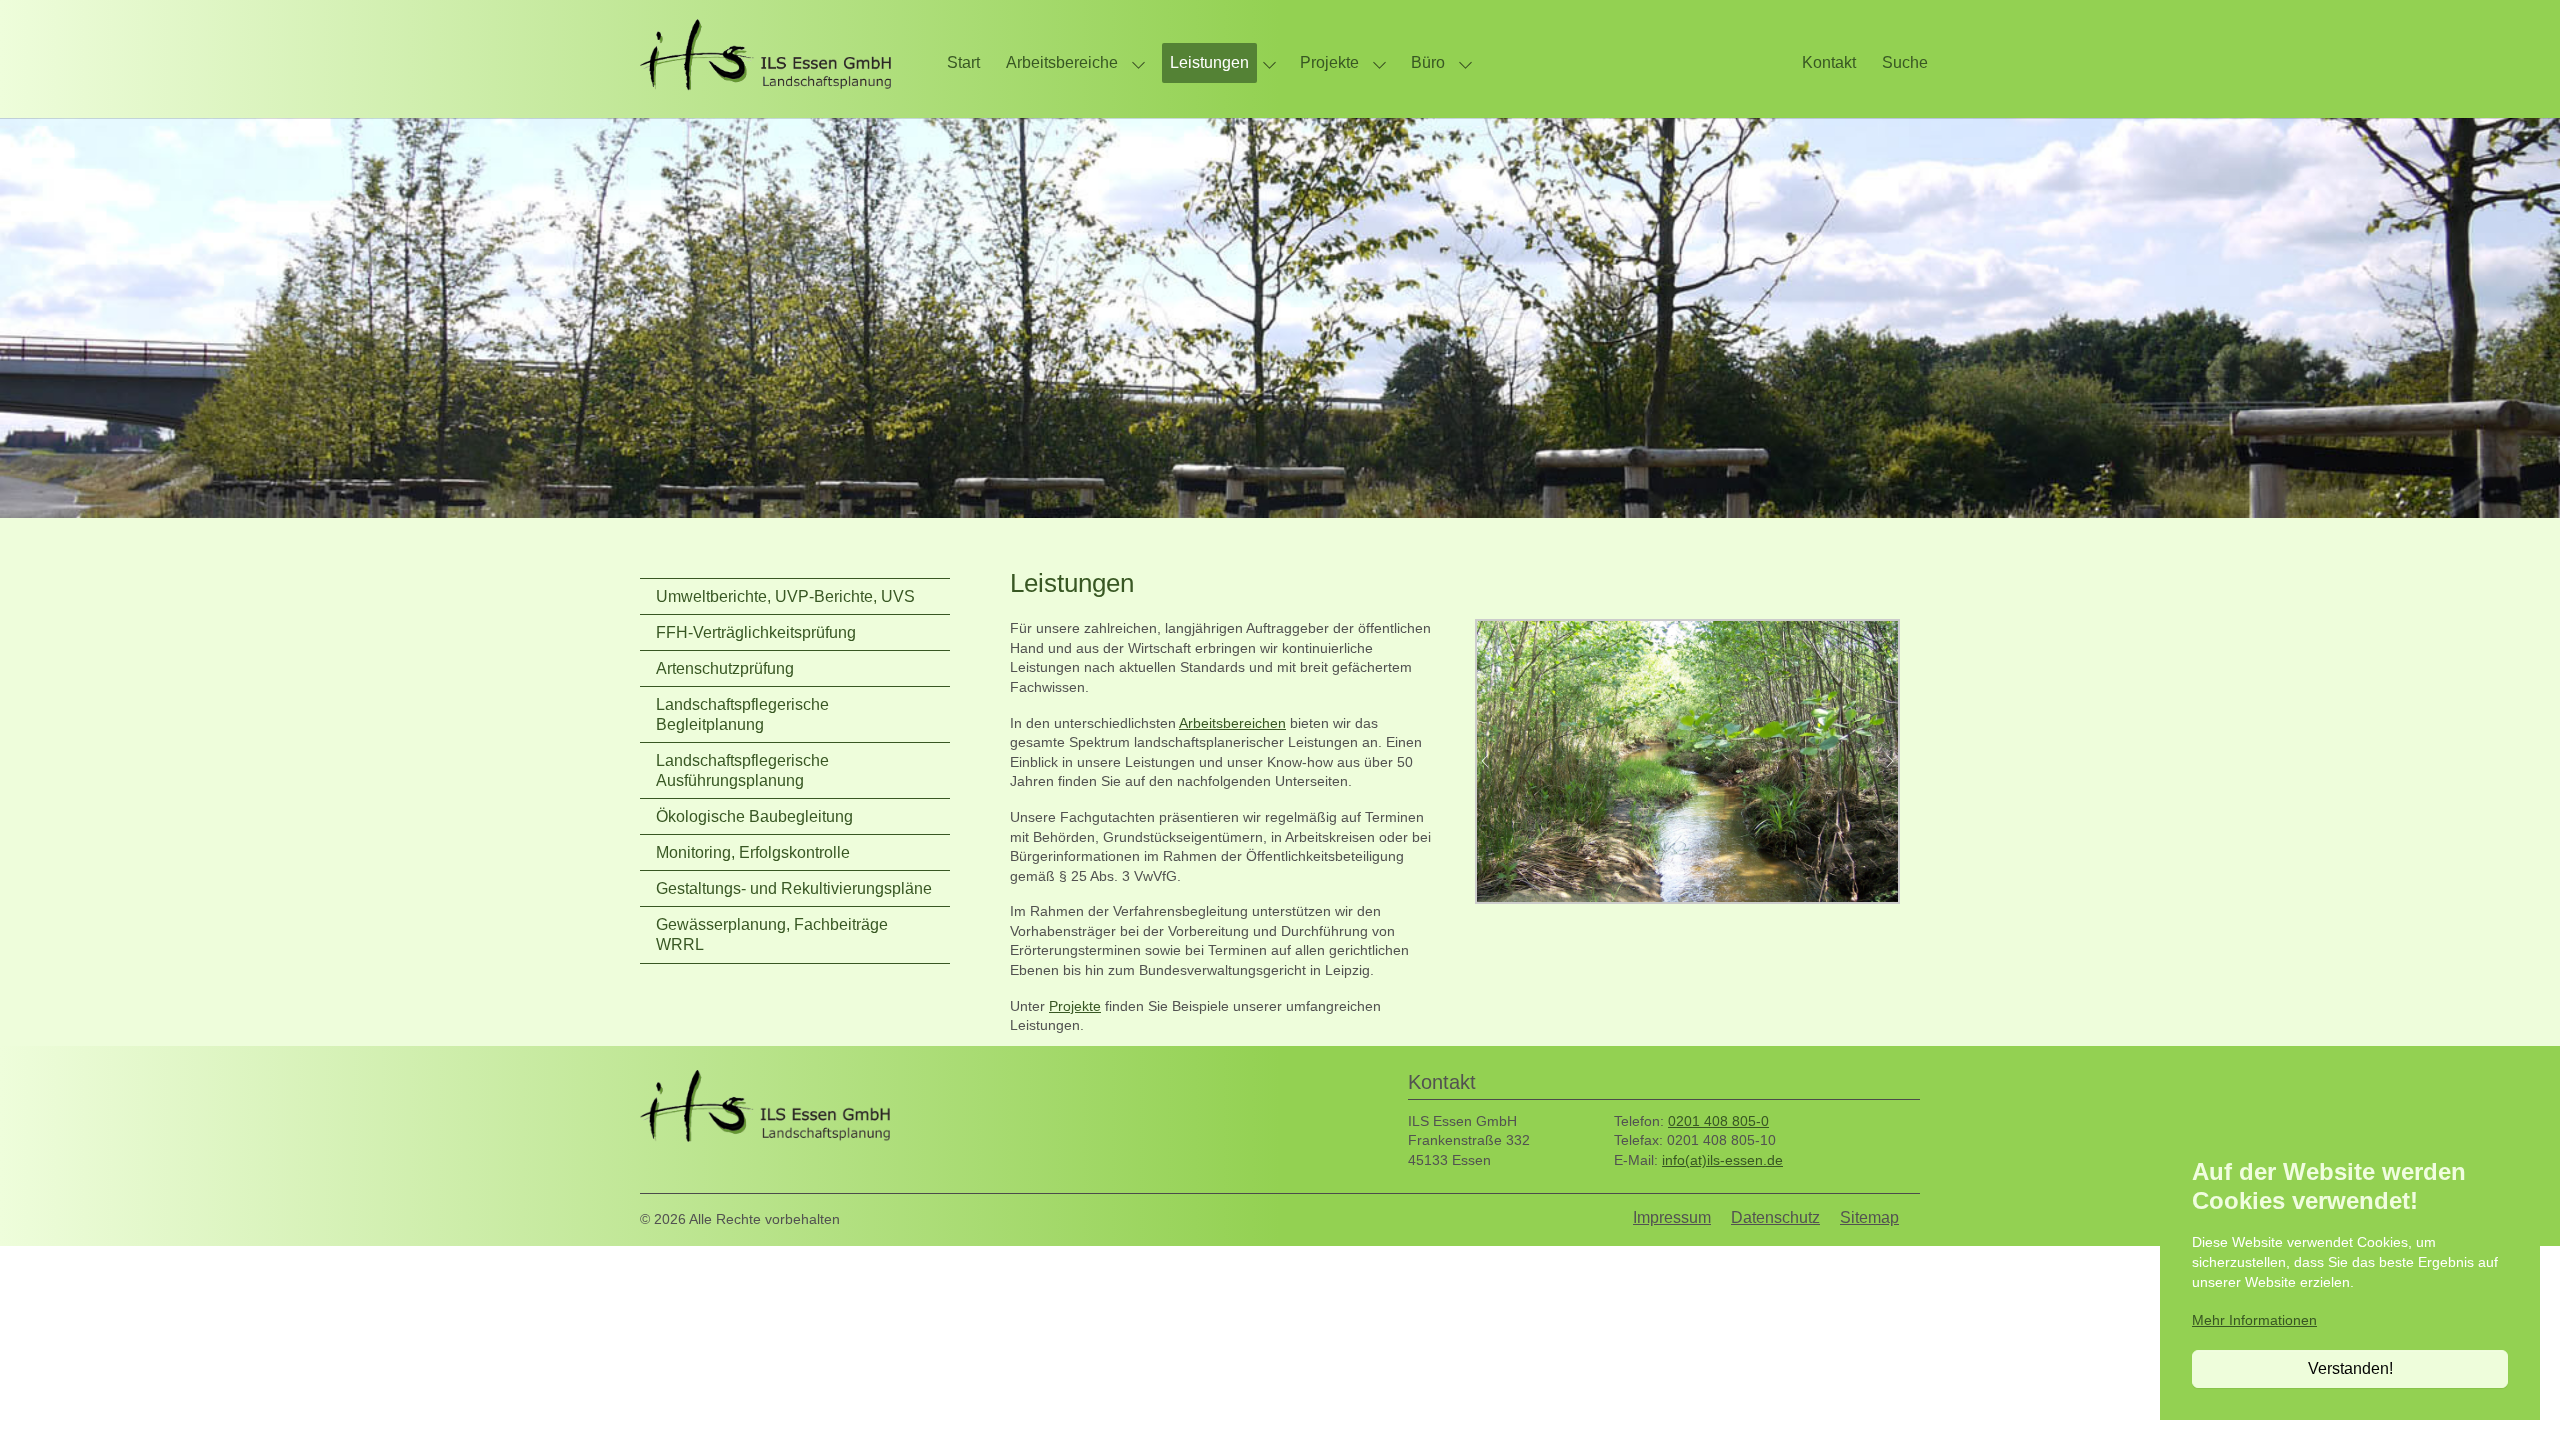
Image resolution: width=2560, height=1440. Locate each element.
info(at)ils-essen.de (1722, 1160)
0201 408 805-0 (1718, 1121)
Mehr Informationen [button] (2254, 1320)
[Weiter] (1880, 761)
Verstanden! (2350, 1368)
